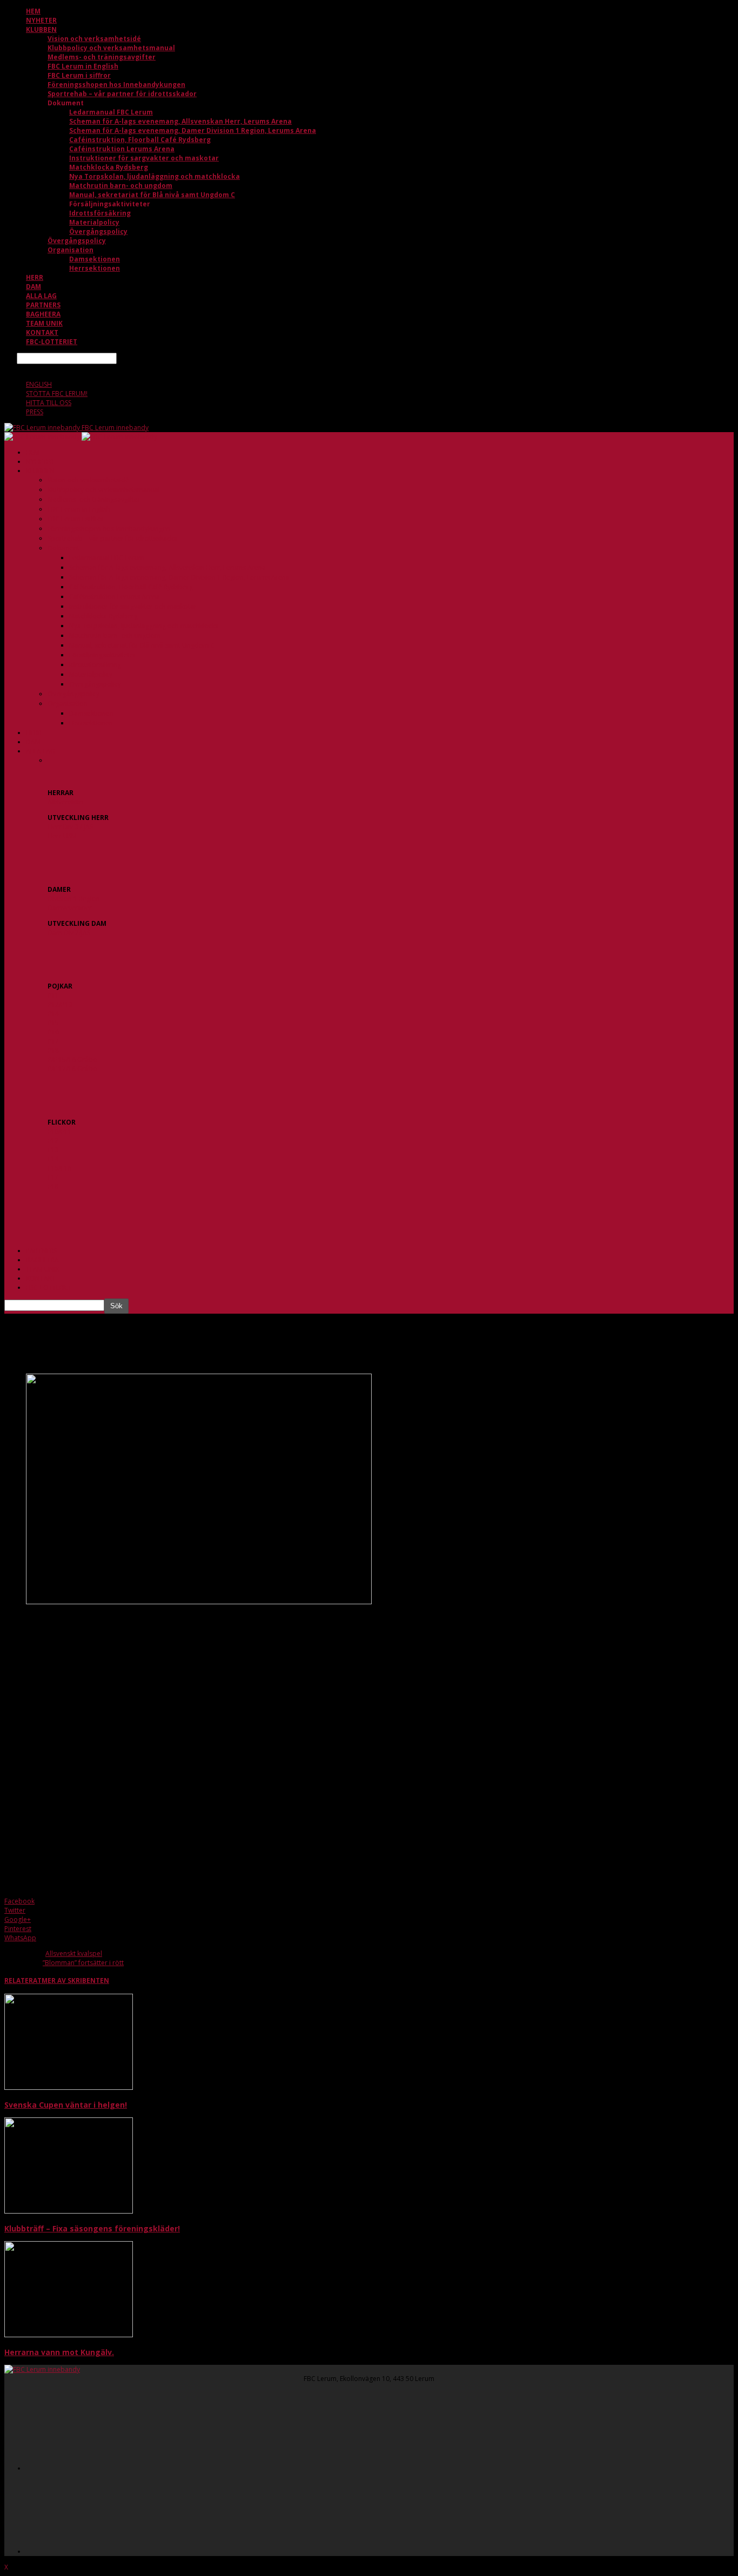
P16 (53, 1032)
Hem (33, 11)
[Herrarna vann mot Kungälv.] (69, 2335)
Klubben (41, 29)
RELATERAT (23, 1980)
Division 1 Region (74, 899)
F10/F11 (59, 1131)
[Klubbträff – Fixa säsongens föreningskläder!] (69, 2211)
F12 (53, 1141)
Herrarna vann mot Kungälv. (59, 2352)
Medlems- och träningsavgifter (102, 57)
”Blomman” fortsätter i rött (83, 1963)
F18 (53, 1186)
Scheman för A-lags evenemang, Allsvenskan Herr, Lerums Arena (180, 121)
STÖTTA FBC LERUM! (57, 394)
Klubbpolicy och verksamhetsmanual (111, 48)
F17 (53, 1177)
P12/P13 (60, 1004)
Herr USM (62, 836)
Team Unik (44, 323)
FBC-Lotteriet (52, 342)
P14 (53, 1014)
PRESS (35, 412)
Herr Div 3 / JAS (70, 827)
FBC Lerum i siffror (79, 75)
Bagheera (43, 314)
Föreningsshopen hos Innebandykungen (116, 85)
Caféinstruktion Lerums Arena (122, 149)
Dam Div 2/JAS (69, 933)
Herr (35, 277)
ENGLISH (39, 384)
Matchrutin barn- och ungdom (121, 186)
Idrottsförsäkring (100, 213)
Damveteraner (70, 908)
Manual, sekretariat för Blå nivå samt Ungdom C (152, 195)
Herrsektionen (95, 268)
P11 (53, 995)
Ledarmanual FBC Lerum (111, 112)
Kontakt (42, 332)
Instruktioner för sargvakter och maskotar (144, 158)
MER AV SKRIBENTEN (75, 1980)
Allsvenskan (65, 802)
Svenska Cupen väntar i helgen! (66, 2105)
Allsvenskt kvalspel (74, 1953)
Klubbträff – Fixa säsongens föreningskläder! (92, 2228)
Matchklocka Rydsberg (109, 167)
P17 (53, 1041)
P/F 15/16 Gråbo (72, 1060)
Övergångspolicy (98, 231)
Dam (33, 287)
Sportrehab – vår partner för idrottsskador (122, 94)
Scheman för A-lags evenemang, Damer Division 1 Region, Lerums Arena (193, 130)
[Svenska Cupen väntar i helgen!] (69, 2087)
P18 (53, 1050)
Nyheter (41, 20)
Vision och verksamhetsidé (94, 39)
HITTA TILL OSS (49, 403)
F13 (53, 1150)
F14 (53, 1159)
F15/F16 (59, 1168)
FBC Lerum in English (83, 66)
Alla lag (41, 296)
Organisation (71, 250)
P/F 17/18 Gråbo (72, 1069)
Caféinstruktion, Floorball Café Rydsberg (140, 140)
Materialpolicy (94, 222)
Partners (43, 305)
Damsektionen (95, 259)
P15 (53, 1023)
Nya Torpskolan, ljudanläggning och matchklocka (155, 176)
